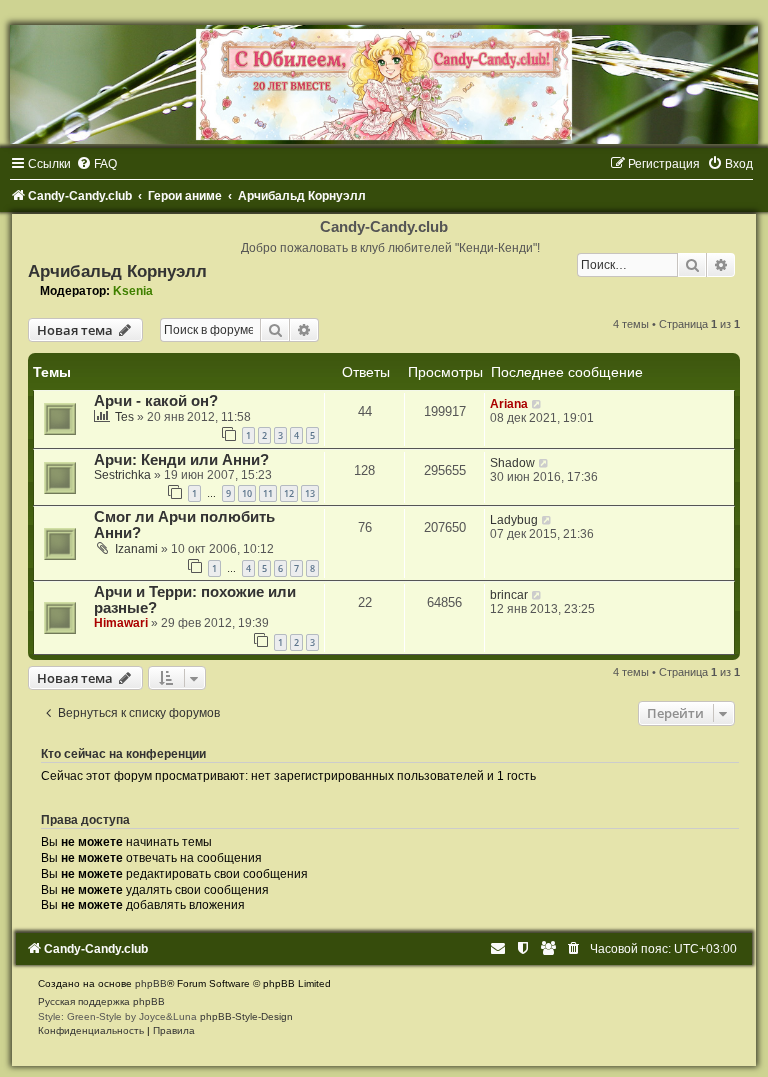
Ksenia (133, 291)
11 (268, 493)
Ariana (509, 404)
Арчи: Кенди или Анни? (181, 460)
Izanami (136, 549)
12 (289, 493)
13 (310, 493)
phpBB (151, 983)
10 (247, 493)
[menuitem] (96, 164)
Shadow (512, 463)
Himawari (121, 623)
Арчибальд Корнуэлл (117, 271)
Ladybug (514, 520)
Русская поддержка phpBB (101, 1001)
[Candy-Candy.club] (384, 84)
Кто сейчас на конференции (123, 754)
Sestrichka (122, 475)
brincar (509, 595)
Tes (124, 417)
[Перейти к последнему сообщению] (537, 404)
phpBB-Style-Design (246, 1016)
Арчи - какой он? (156, 401)
